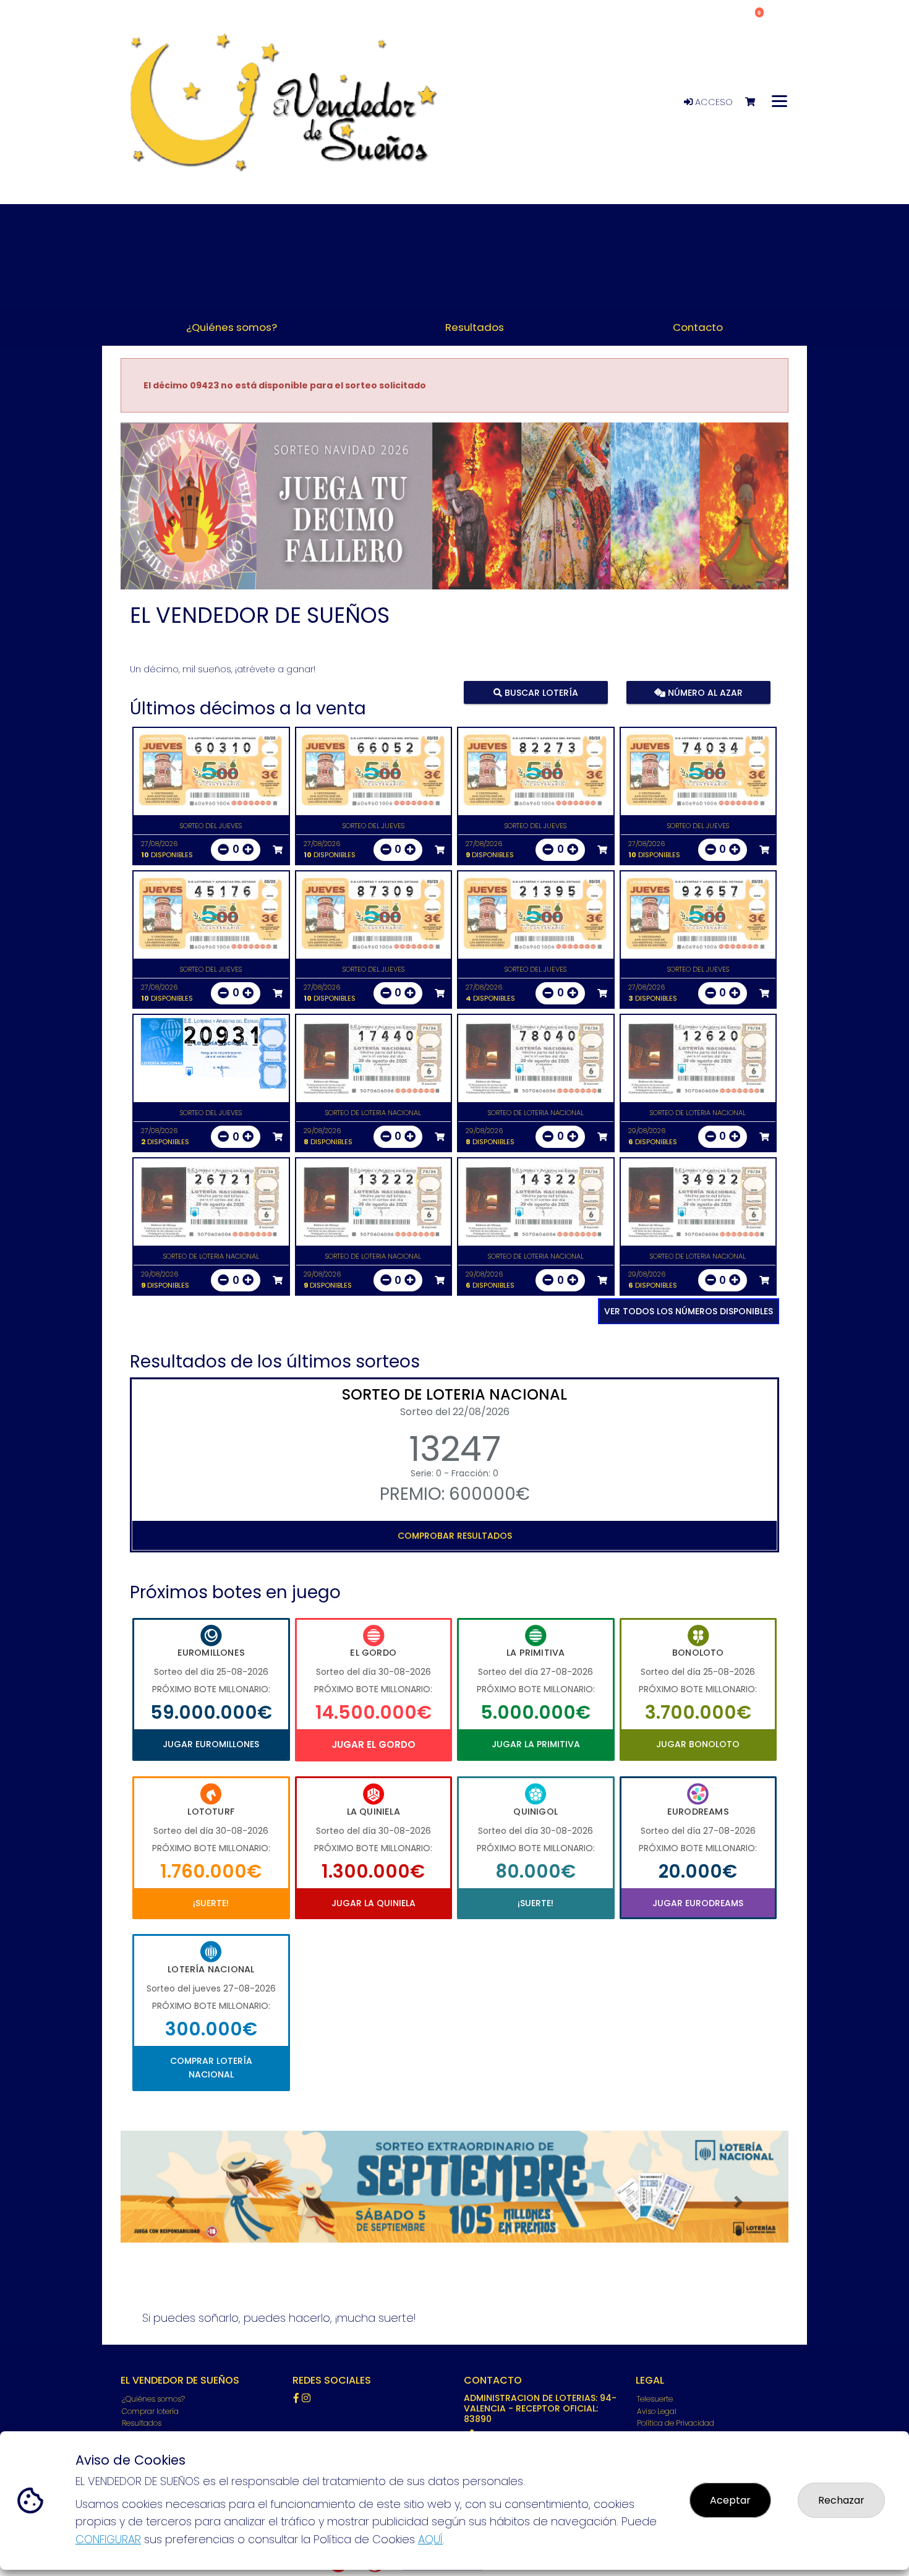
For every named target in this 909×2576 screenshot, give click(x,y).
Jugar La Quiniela (373, 1903)
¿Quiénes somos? (153, 2399)
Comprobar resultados (455, 1536)
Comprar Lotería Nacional (211, 2068)
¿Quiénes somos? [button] (232, 327)
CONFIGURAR (108, 2539)
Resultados (142, 2423)
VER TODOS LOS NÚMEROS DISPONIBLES (689, 1311)
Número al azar (703, 692)
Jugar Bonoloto (698, 1744)
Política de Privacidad (676, 2423)
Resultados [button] (475, 327)
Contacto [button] (698, 327)
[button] (171, 521)
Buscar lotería (540, 692)
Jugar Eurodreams (698, 1903)
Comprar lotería (150, 2411)
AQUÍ (430, 2539)
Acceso (713, 102)
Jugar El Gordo (373, 1744)
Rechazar (841, 2500)
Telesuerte (655, 2399)
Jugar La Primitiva (536, 1744)
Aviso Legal (657, 2411)
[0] (756, 102)
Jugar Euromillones (211, 1744)
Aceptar (730, 2500)
